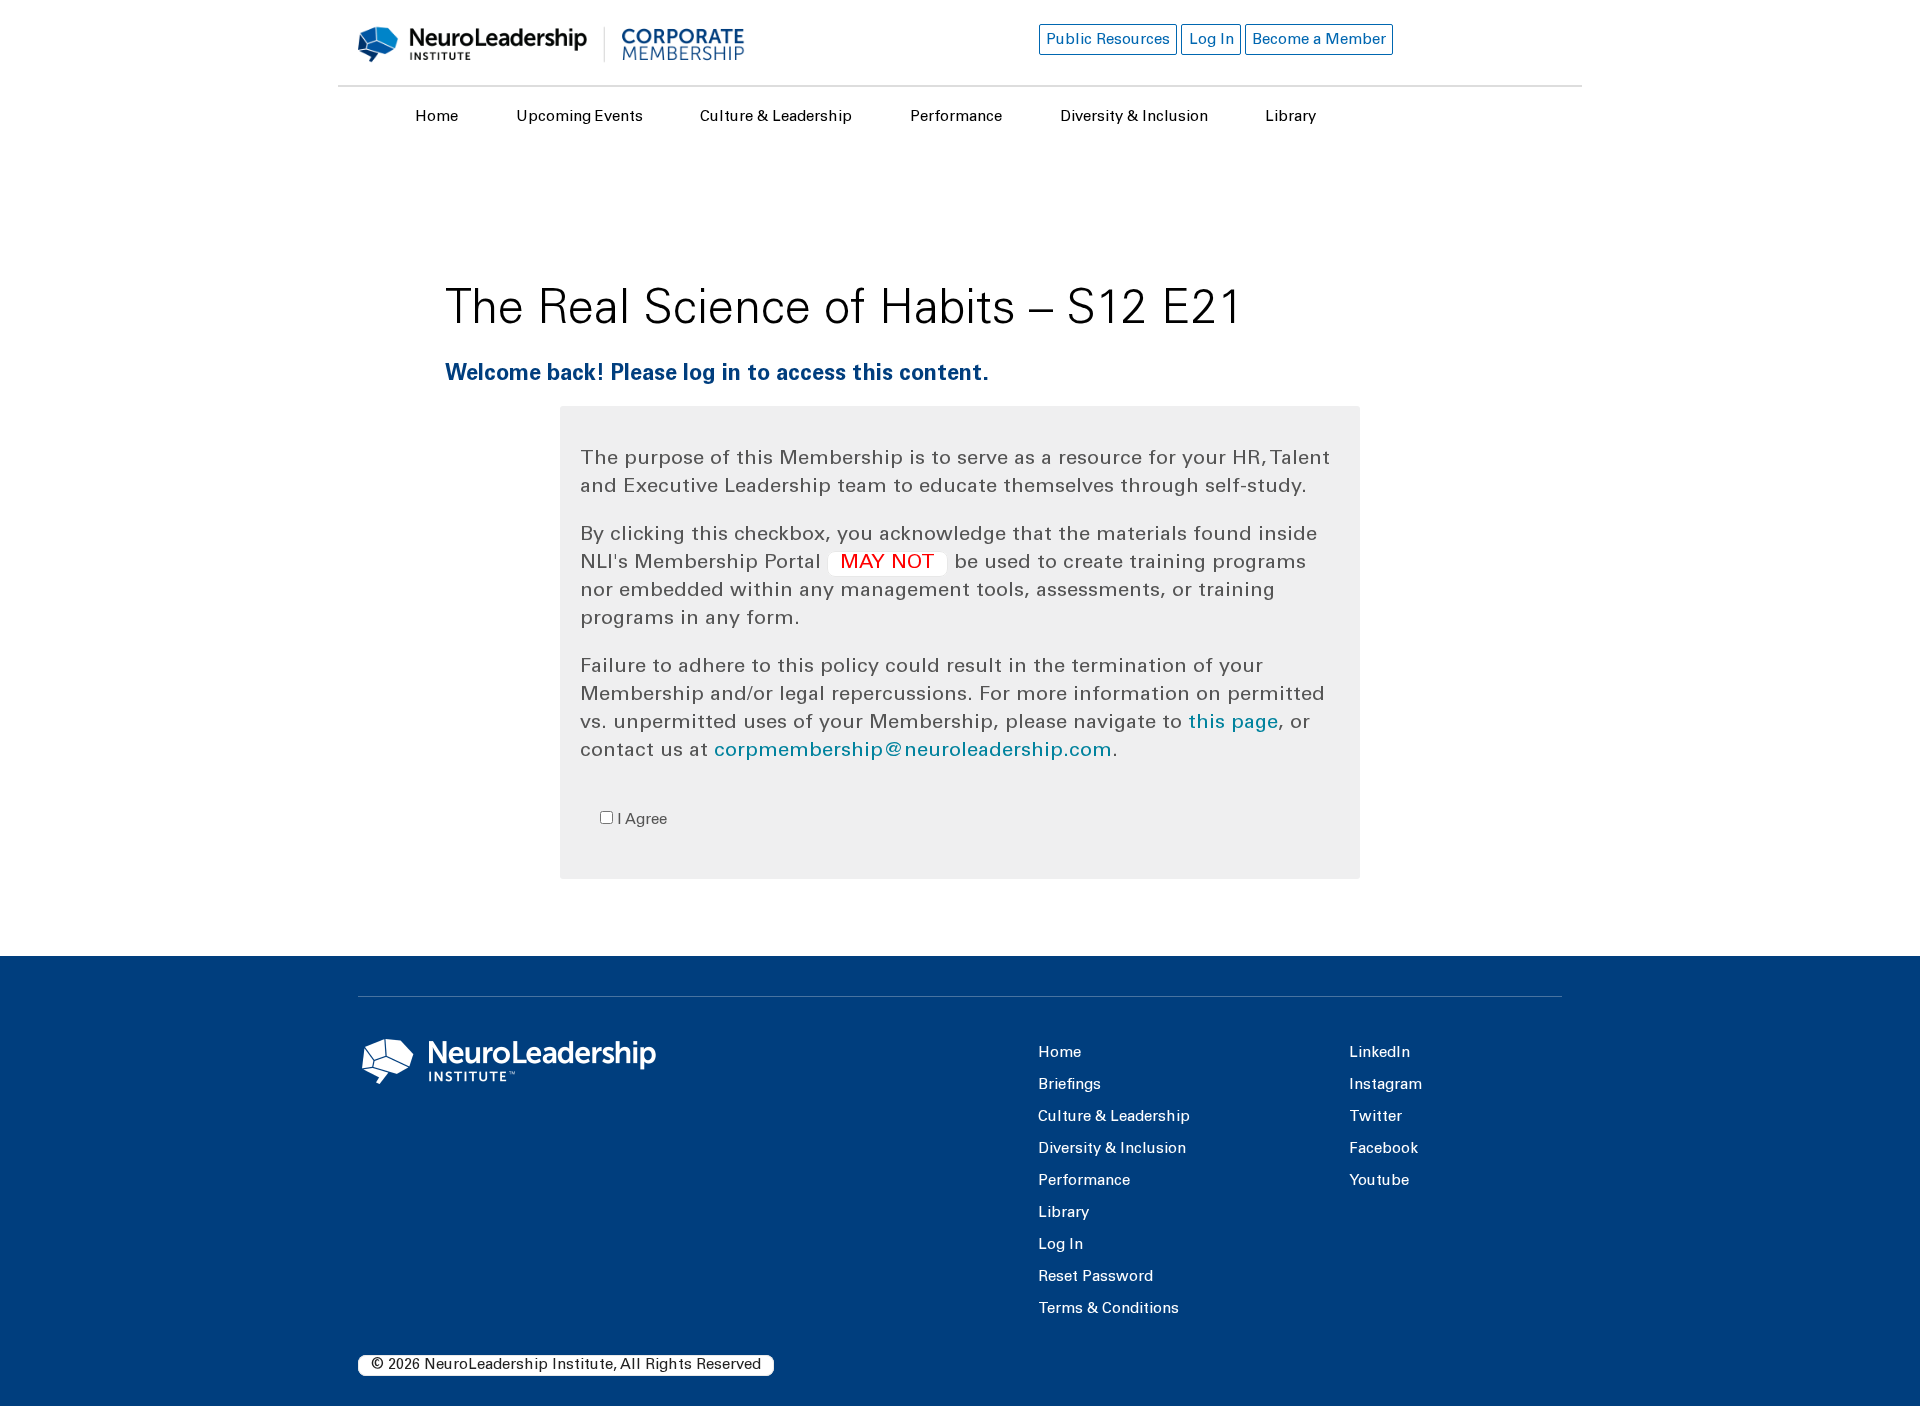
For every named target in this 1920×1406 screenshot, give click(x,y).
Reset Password (1095, 1277)
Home (436, 117)
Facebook (1383, 1149)
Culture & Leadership (776, 117)
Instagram (1385, 1085)
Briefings (1069, 1085)
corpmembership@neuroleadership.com (913, 752)
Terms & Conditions (1108, 1309)
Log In (1211, 40)
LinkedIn (1379, 1053)
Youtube (1379, 1181)
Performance (956, 117)
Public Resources (1108, 40)
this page (1233, 724)
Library (1290, 117)
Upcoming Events (579, 117)
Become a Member (1319, 40)
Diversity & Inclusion (1134, 117)
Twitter (1375, 1117)
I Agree (640, 820)
